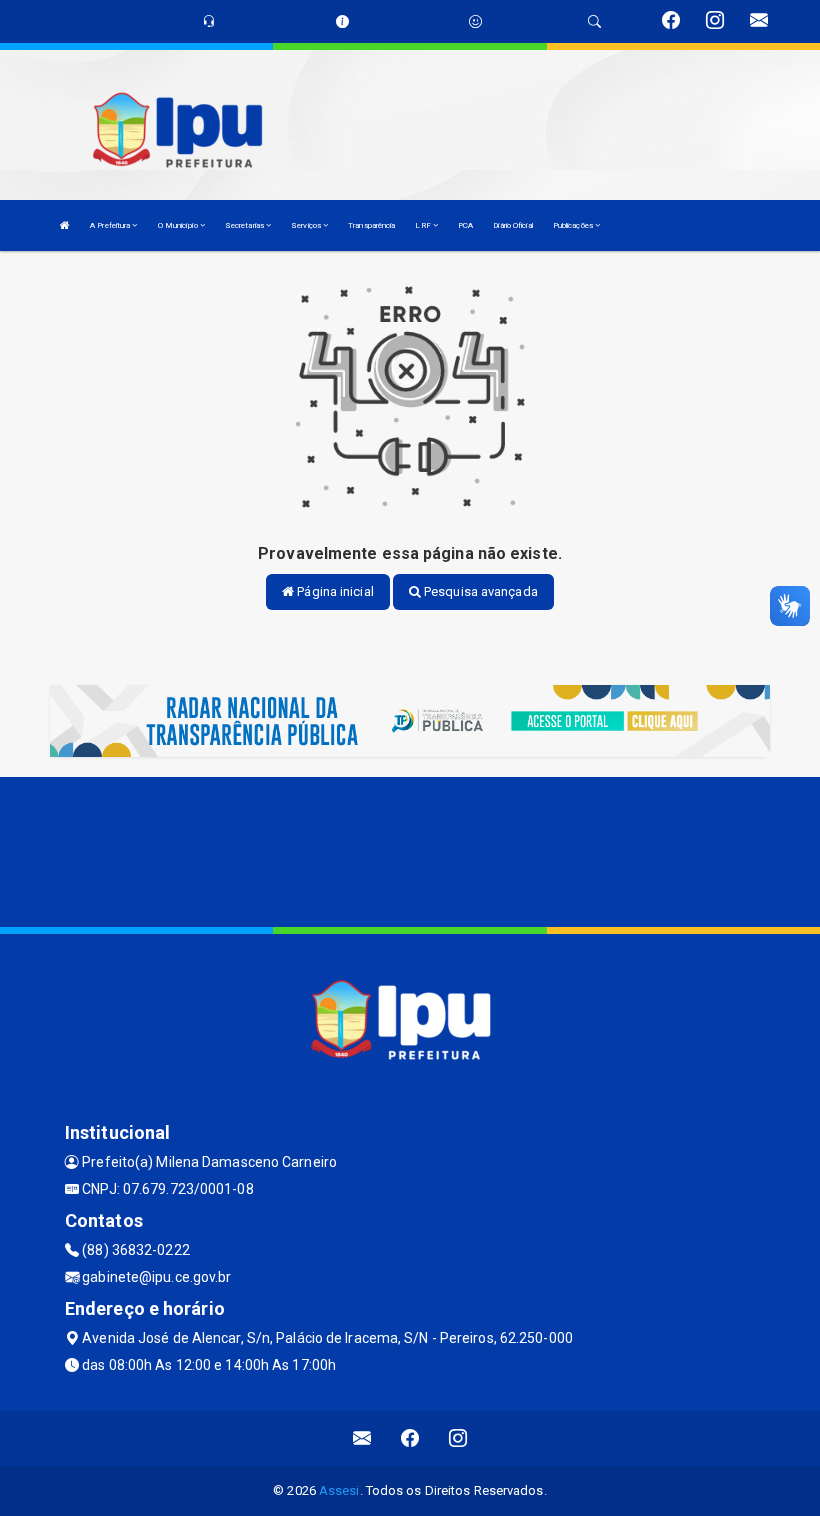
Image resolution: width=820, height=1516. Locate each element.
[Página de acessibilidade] (475, 21)
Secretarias (245, 225)
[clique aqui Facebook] (410, 1438)
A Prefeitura (111, 225)
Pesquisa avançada (479, 591)
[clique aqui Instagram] (458, 1438)
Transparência (371, 225)
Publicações (574, 225)
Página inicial (334, 591)
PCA (465, 225)
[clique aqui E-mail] (362, 1438)
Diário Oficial (512, 225)
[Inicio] (65, 225)
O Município (179, 225)
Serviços (307, 225)
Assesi (339, 1490)
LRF (423, 225)
